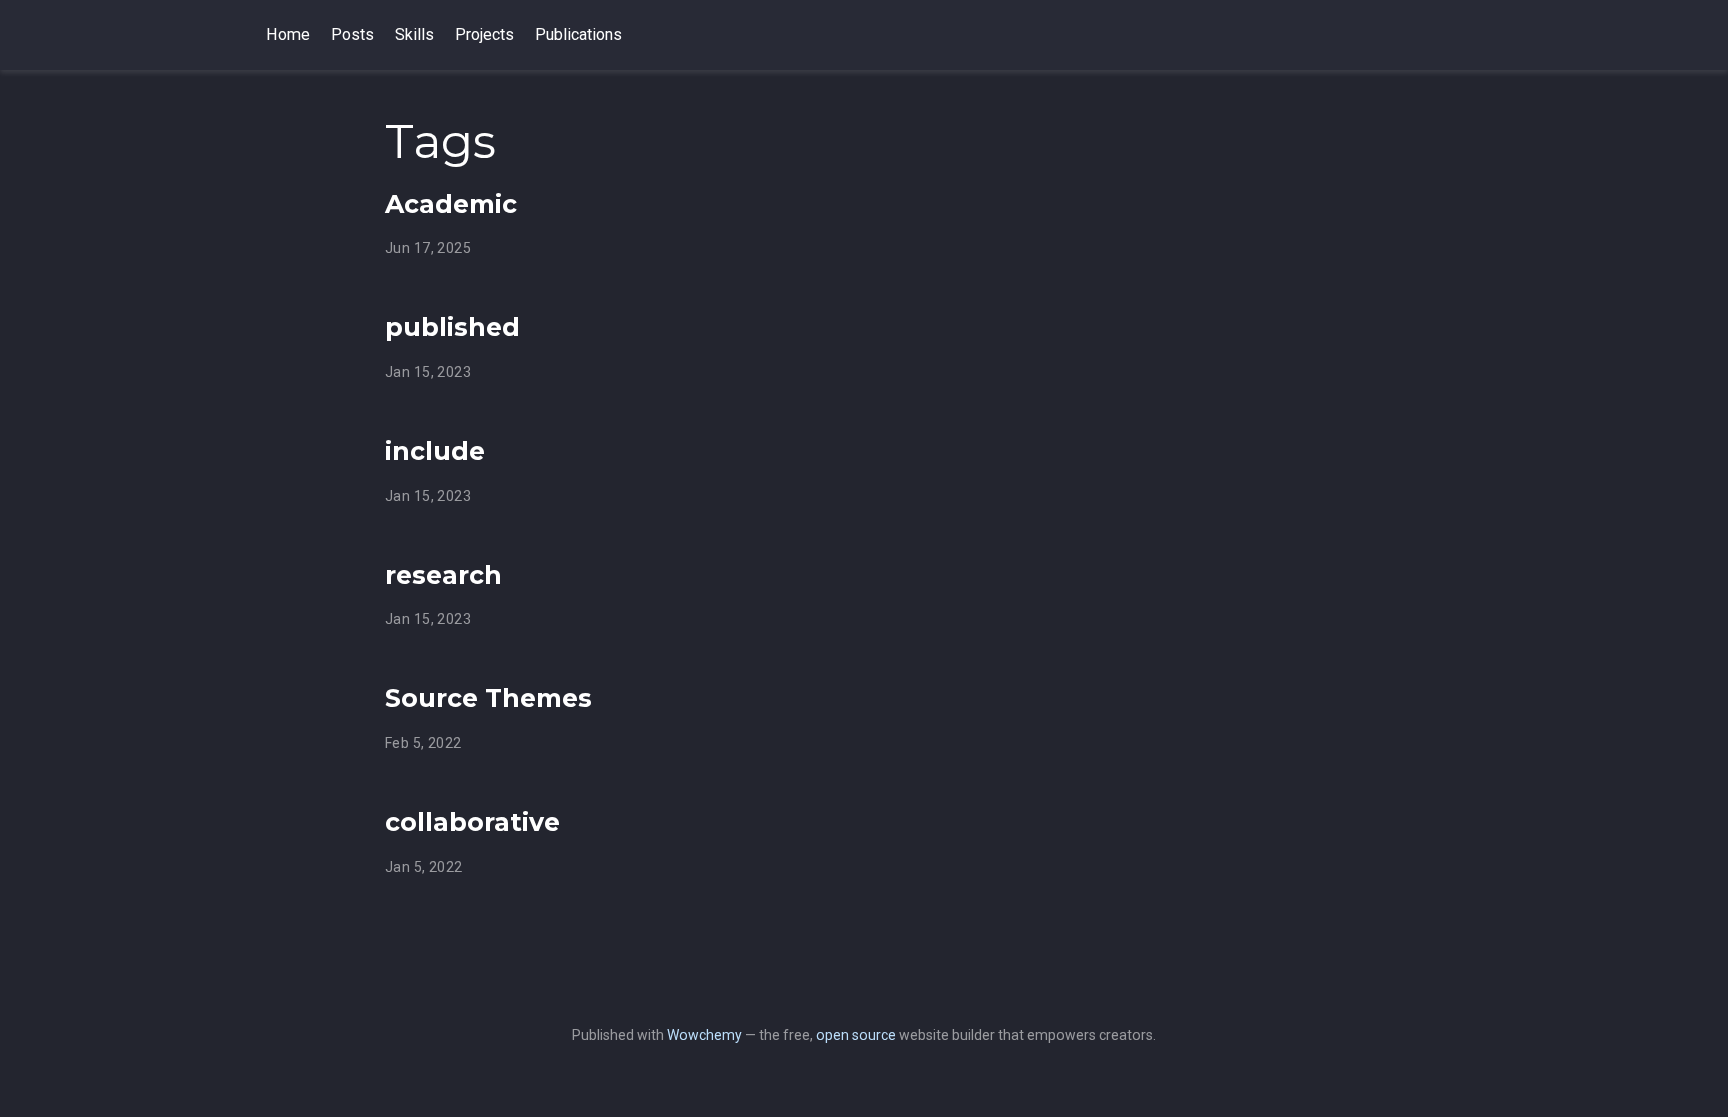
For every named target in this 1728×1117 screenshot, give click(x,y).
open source (856, 1035)
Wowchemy (704, 1035)
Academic (451, 204)
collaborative (472, 822)
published (452, 327)
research (443, 575)
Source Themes (488, 698)
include (435, 451)
